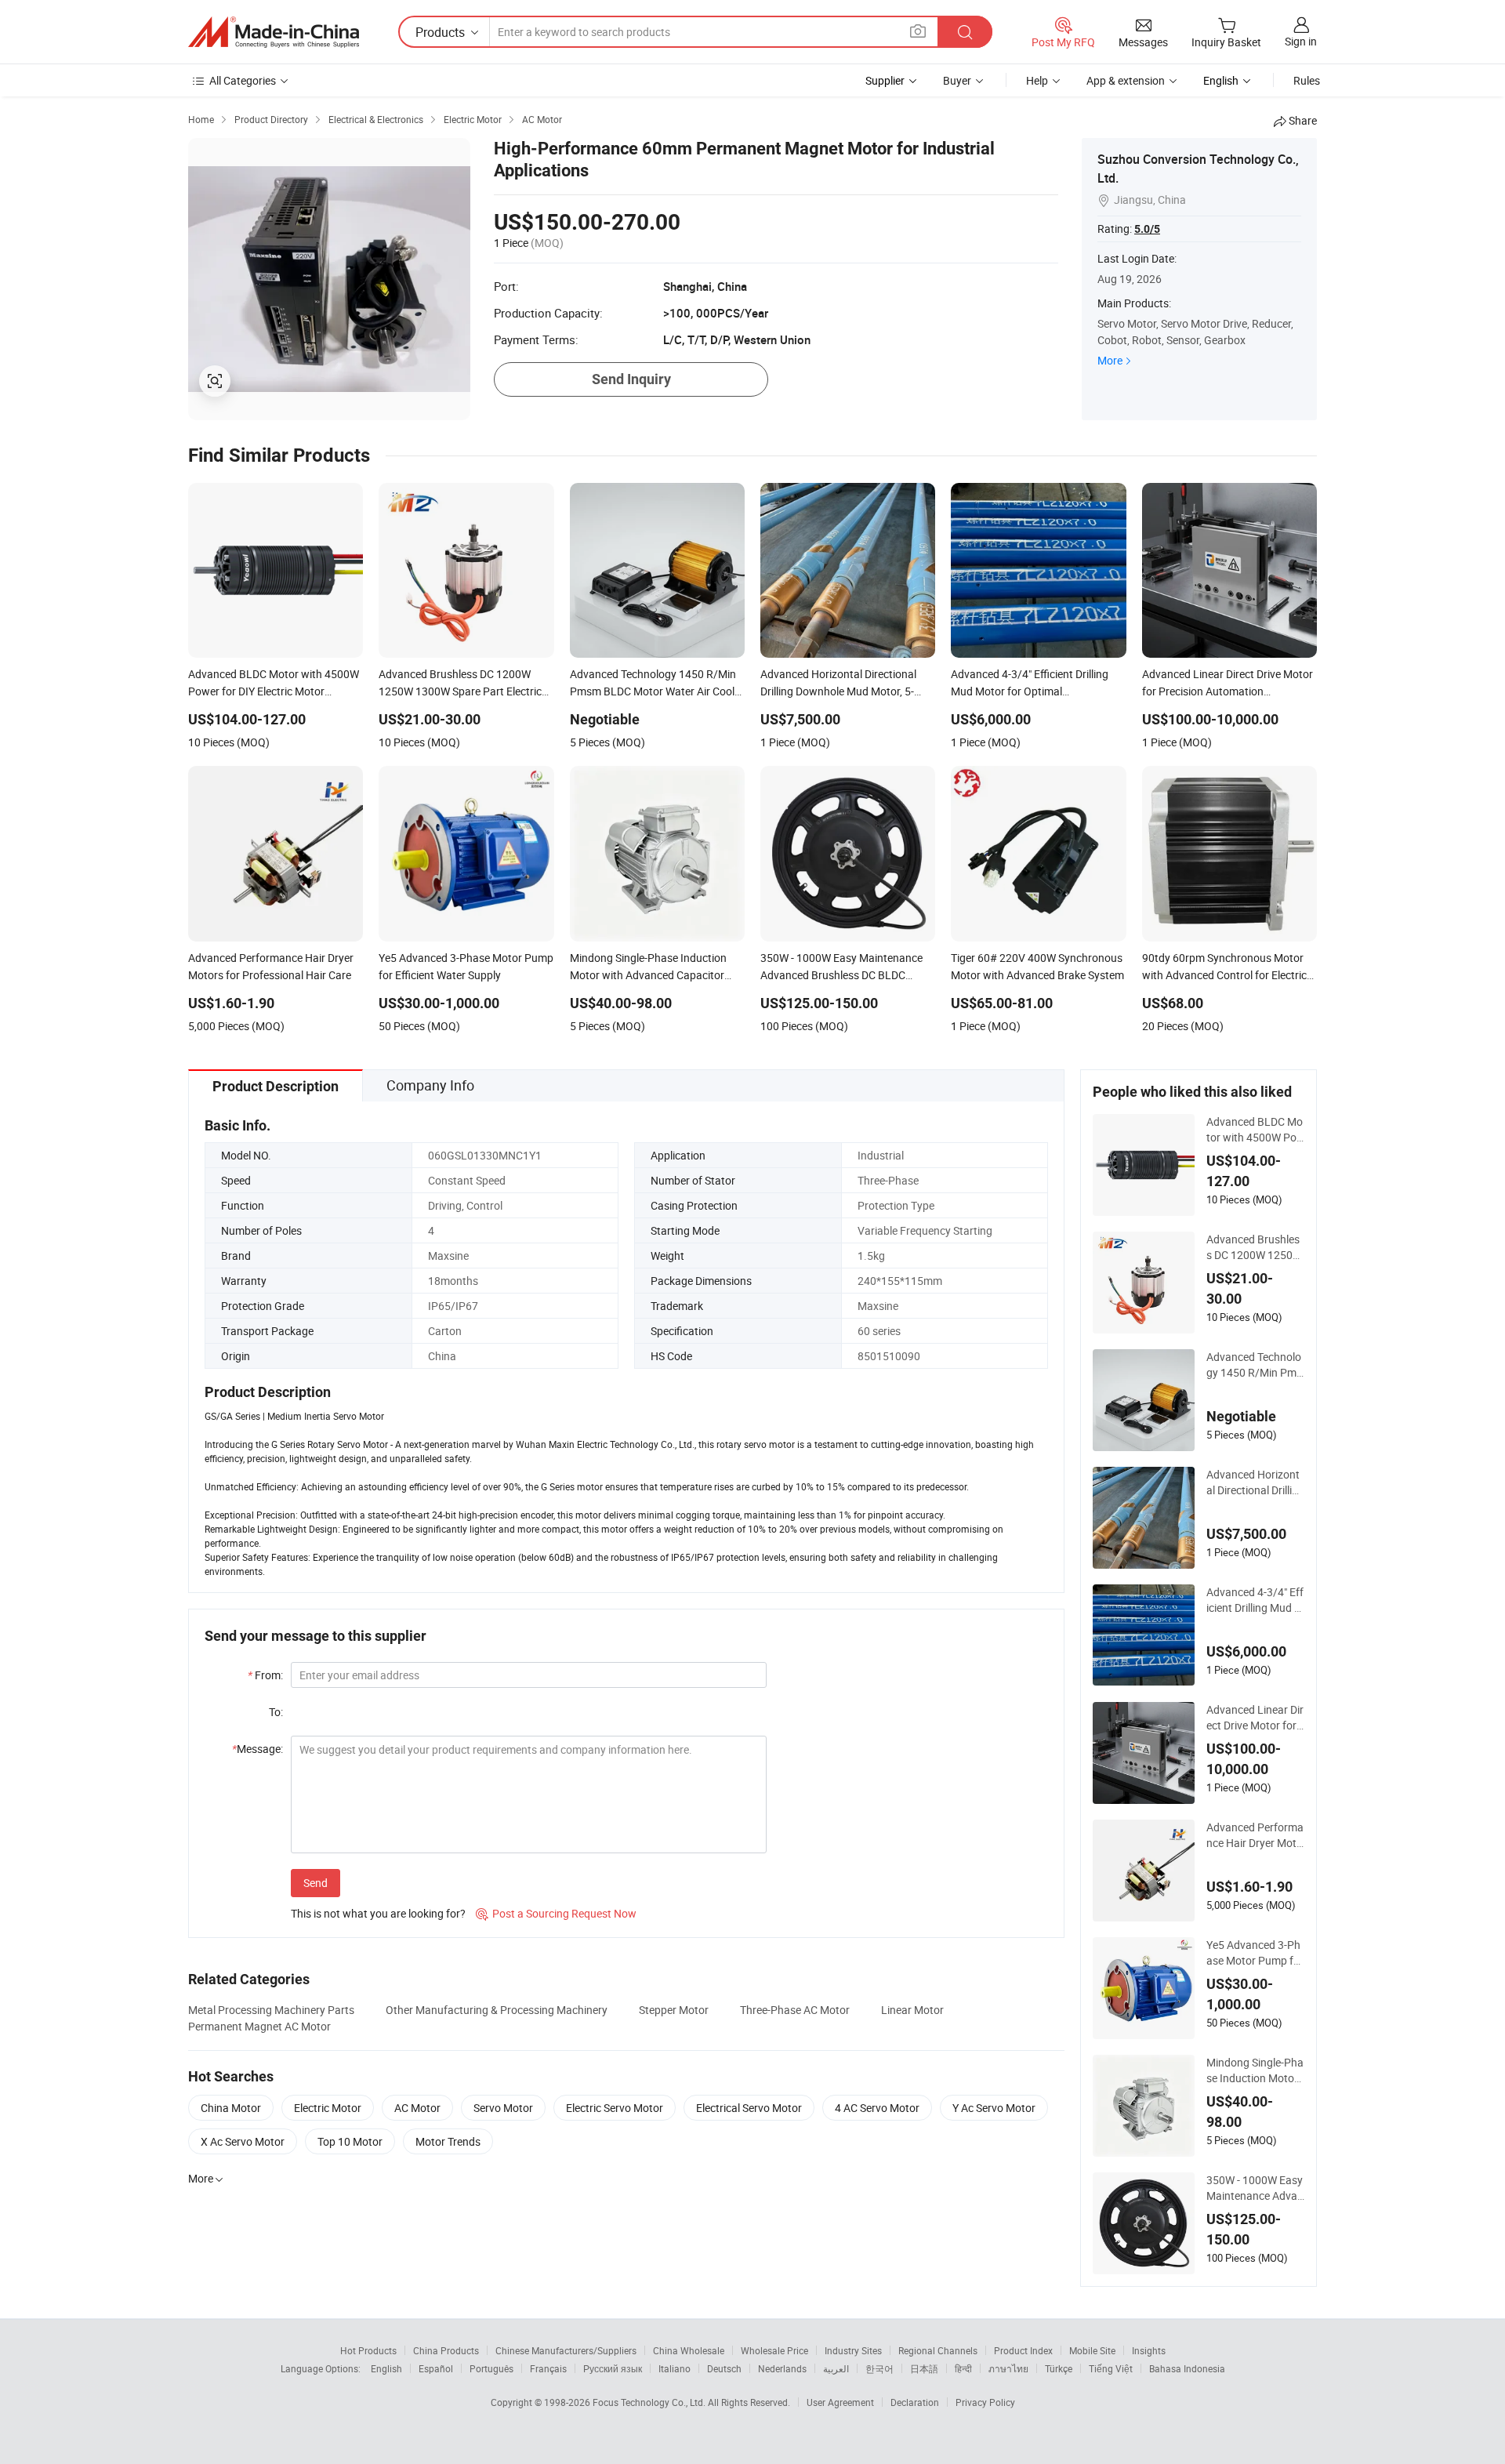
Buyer (957, 80)
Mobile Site (1092, 2350)
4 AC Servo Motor (877, 2108)
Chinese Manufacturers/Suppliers (566, 2350)
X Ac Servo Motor (243, 2141)
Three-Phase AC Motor (795, 2010)
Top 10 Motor (350, 2141)
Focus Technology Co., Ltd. (650, 2402)
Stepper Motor (674, 2010)
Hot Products (368, 2350)
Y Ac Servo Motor (994, 2108)
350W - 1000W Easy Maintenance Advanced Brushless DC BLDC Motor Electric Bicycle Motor (1255, 2188)
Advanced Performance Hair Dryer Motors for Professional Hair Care (1255, 1835)
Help (1037, 80)
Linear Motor (912, 2010)
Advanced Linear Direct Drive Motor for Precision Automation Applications (1255, 1718)
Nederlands (782, 2368)
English (386, 2368)
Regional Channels (938, 2350)
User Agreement (840, 2402)
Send (316, 1883)
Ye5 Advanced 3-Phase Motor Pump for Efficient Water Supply (1255, 1953)
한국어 (879, 2368)
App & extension (1126, 80)
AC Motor (417, 2108)
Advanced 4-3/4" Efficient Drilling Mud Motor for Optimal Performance (1255, 1600)
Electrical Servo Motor (749, 2108)
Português (491, 2368)
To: (276, 1712)
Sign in (1301, 41)
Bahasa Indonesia (1187, 2368)
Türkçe (1059, 2368)
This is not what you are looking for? (378, 1913)
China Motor (231, 2108)
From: (265, 1675)
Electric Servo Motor (615, 2108)
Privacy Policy (985, 2402)
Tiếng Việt (1111, 2368)
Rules (1307, 80)
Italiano (675, 2368)
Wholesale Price (774, 2350)
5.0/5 (1147, 229)
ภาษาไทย (1008, 2368)
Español (436, 2368)
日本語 (924, 2368)
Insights (1149, 2350)
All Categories (243, 80)
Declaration (915, 2402)
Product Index (1023, 2350)
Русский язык (613, 2368)
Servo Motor (503, 2108)
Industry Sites (853, 2350)
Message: (257, 1749)
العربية (836, 2368)
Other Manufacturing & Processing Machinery (497, 2010)
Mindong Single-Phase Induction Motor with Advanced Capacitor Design (1255, 2070)
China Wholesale (689, 2350)
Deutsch (724, 2368)
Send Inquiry (631, 379)
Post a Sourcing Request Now (556, 1913)
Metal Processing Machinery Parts (271, 2010)
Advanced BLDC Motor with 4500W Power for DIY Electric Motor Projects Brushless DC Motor (1255, 1130)
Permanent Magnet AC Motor (259, 2026)
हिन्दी (963, 2368)
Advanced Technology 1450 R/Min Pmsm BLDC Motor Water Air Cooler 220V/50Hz (1255, 1365)
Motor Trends (448, 2141)
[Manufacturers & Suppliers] (274, 32)
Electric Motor (328, 2108)
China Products (446, 2350)
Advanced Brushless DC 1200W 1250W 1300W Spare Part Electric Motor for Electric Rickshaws (1255, 1247)
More (1110, 360)
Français (548, 2368)
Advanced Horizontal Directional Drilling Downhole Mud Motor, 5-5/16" (1255, 1482)
